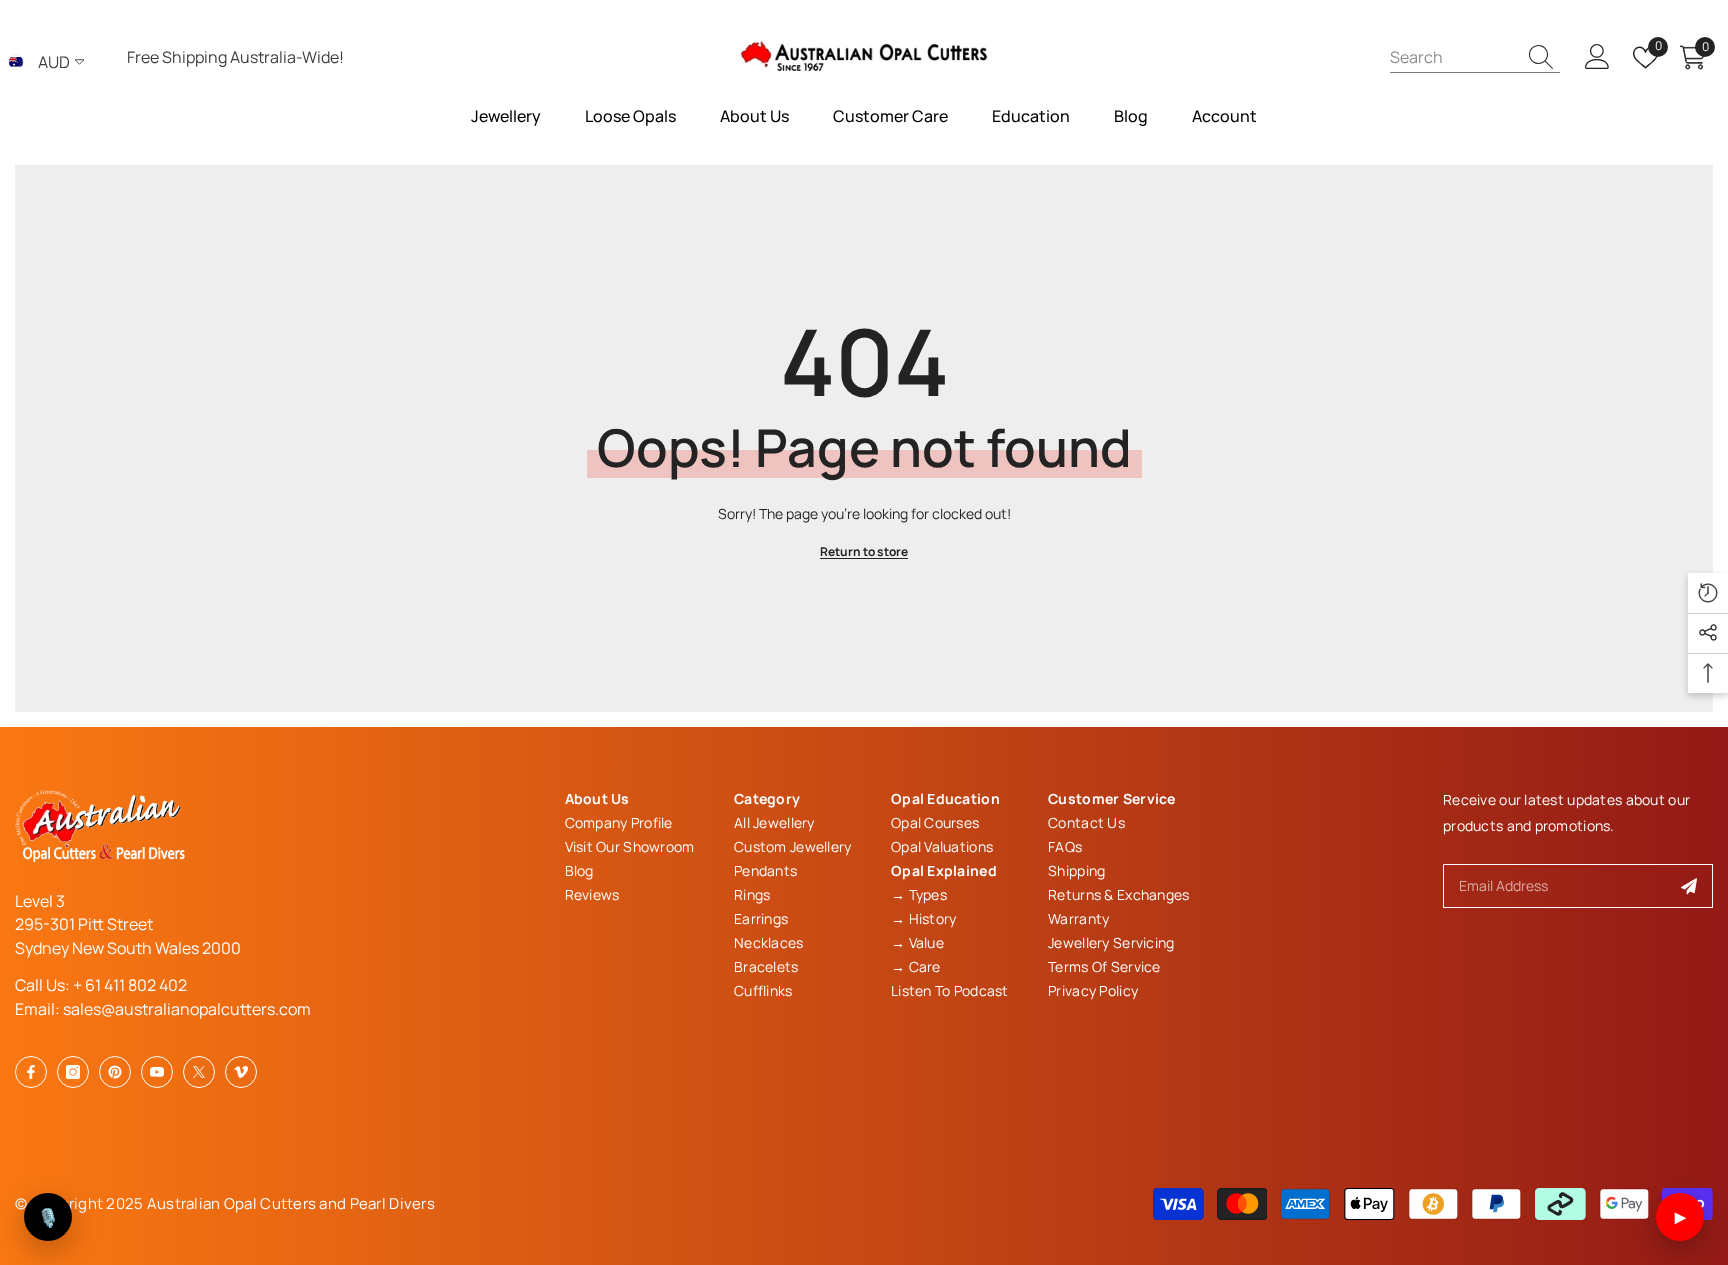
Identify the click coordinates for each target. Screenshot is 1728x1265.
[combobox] (1453, 56)
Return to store (864, 551)
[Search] (1475, 57)
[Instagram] (73, 1072)
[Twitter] (199, 1072)
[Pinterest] (115, 1072)
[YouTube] (157, 1072)
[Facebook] (31, 1072)
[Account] (1597, 57)
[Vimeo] (241, 1072)
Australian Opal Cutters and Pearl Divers (291, 1203)
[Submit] (1689, 886)
